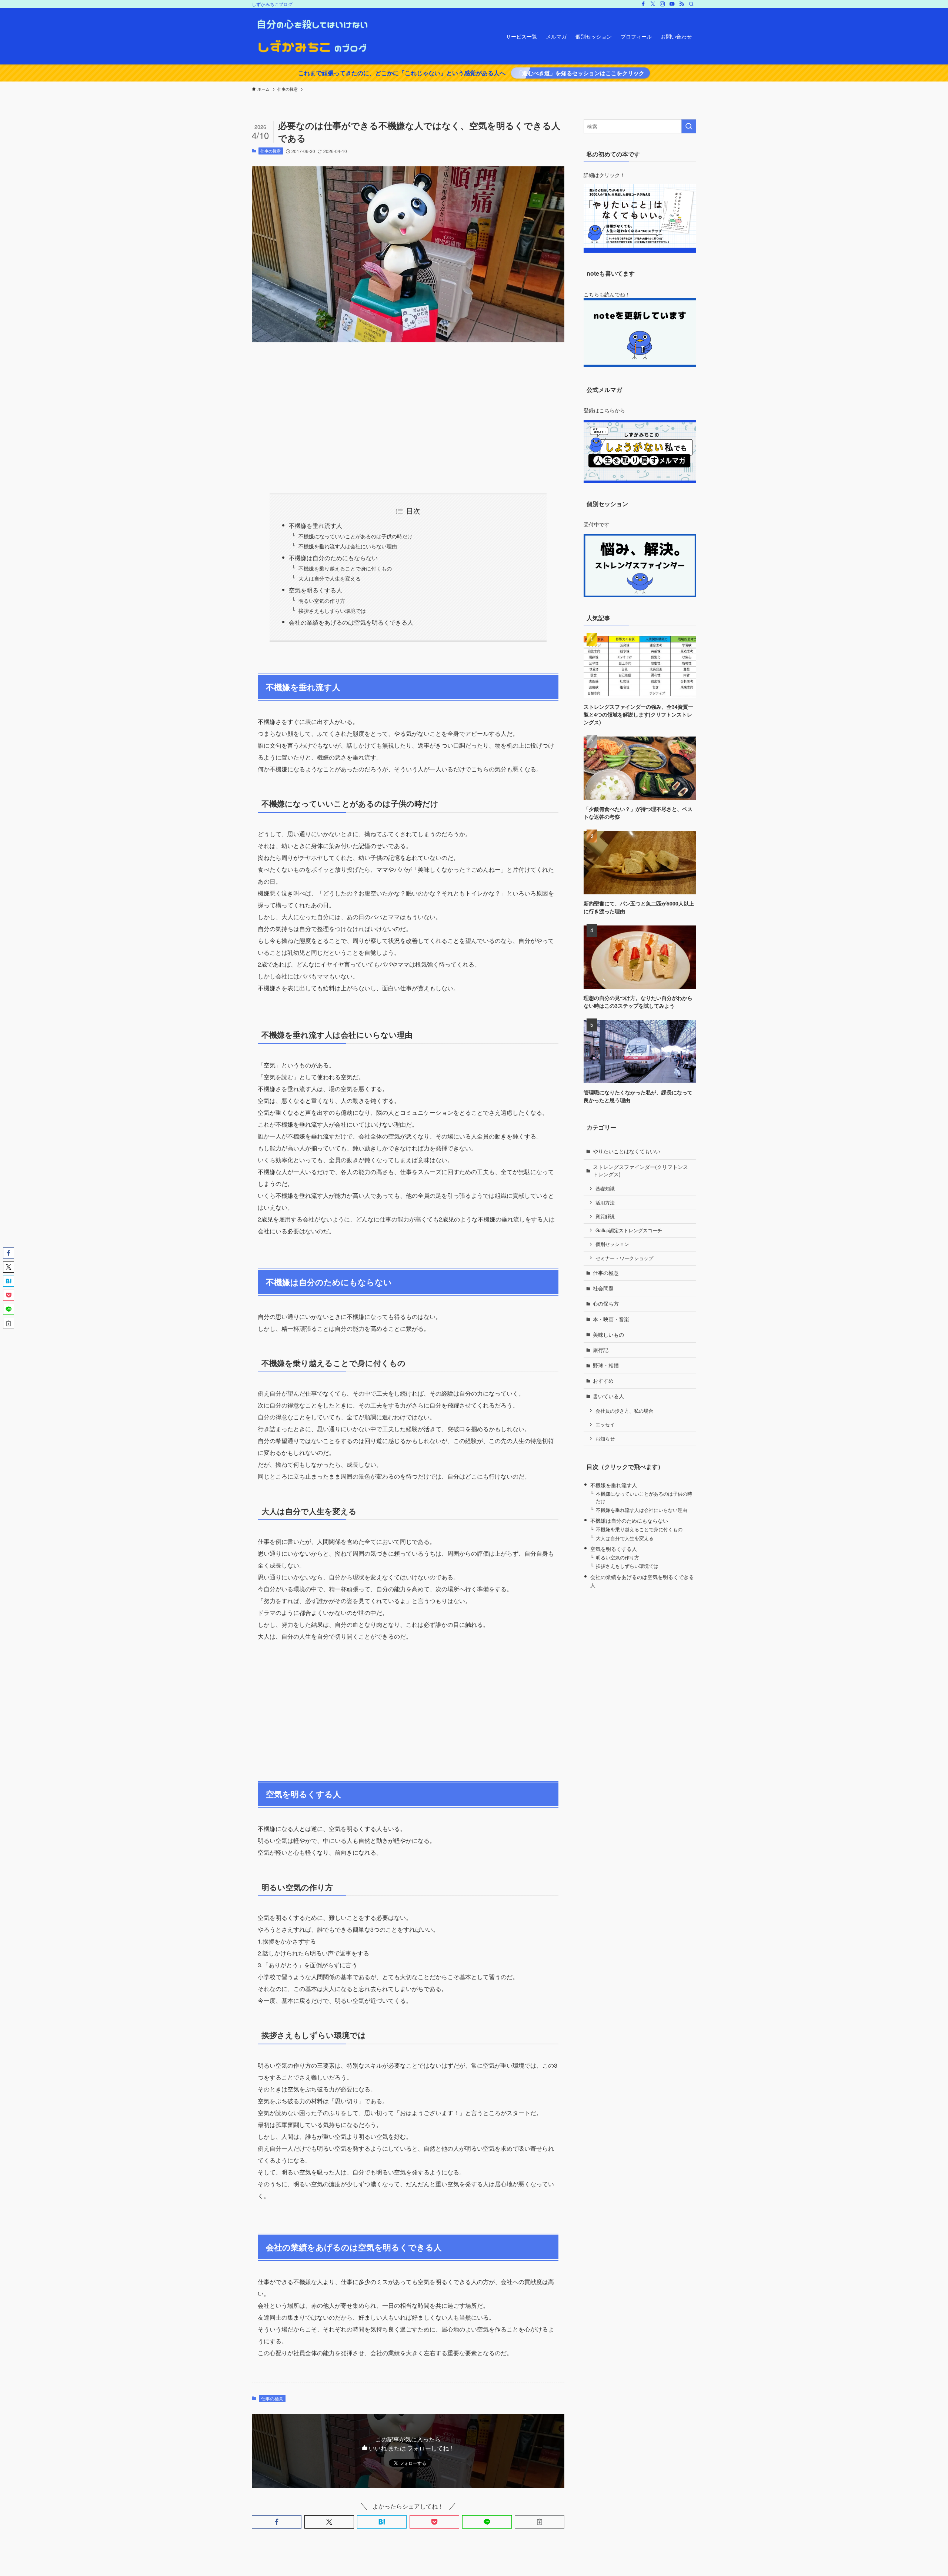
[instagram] (662, 4)
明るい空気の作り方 (322, 600)
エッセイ (605, 1425)
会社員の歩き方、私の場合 (624, 1411)
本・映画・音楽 (611, 1319)
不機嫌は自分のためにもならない (333, 558)
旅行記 (601, 1350)
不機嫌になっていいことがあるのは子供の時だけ (355, 536)
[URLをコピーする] (540, 2522)
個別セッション (612, 1244)
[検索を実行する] (689, 126)
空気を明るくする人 (316, 590)
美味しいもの (608, 1334)
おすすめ (603, 1380)
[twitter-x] (653, 4)
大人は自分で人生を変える (330, 578)
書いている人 (608, 1396)
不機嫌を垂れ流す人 (316, 526)
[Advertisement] (408, 418)
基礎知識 (605, 1189)
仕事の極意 (271, 151)
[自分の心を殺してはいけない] (312, 36)
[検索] (691, 4)
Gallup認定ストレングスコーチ (629, 1230)
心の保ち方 (606, 1303)
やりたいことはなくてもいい (627, 1151)
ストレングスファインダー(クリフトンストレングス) (640, 1170)
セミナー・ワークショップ (624, 1258)
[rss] (682, 4)
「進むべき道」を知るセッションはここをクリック (580, 73)
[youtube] (672, 4)
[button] (277, 2522)
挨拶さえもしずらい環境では (332, 610)
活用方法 (605, 1203)
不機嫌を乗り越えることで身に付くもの (345, 568)
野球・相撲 (606, 1365)
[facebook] (643, 4)
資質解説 (605, 1216)
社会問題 (603, 1288)
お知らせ (605, 1439)
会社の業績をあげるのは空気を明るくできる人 (351, 622)
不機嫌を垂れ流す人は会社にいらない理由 (348, 546)
